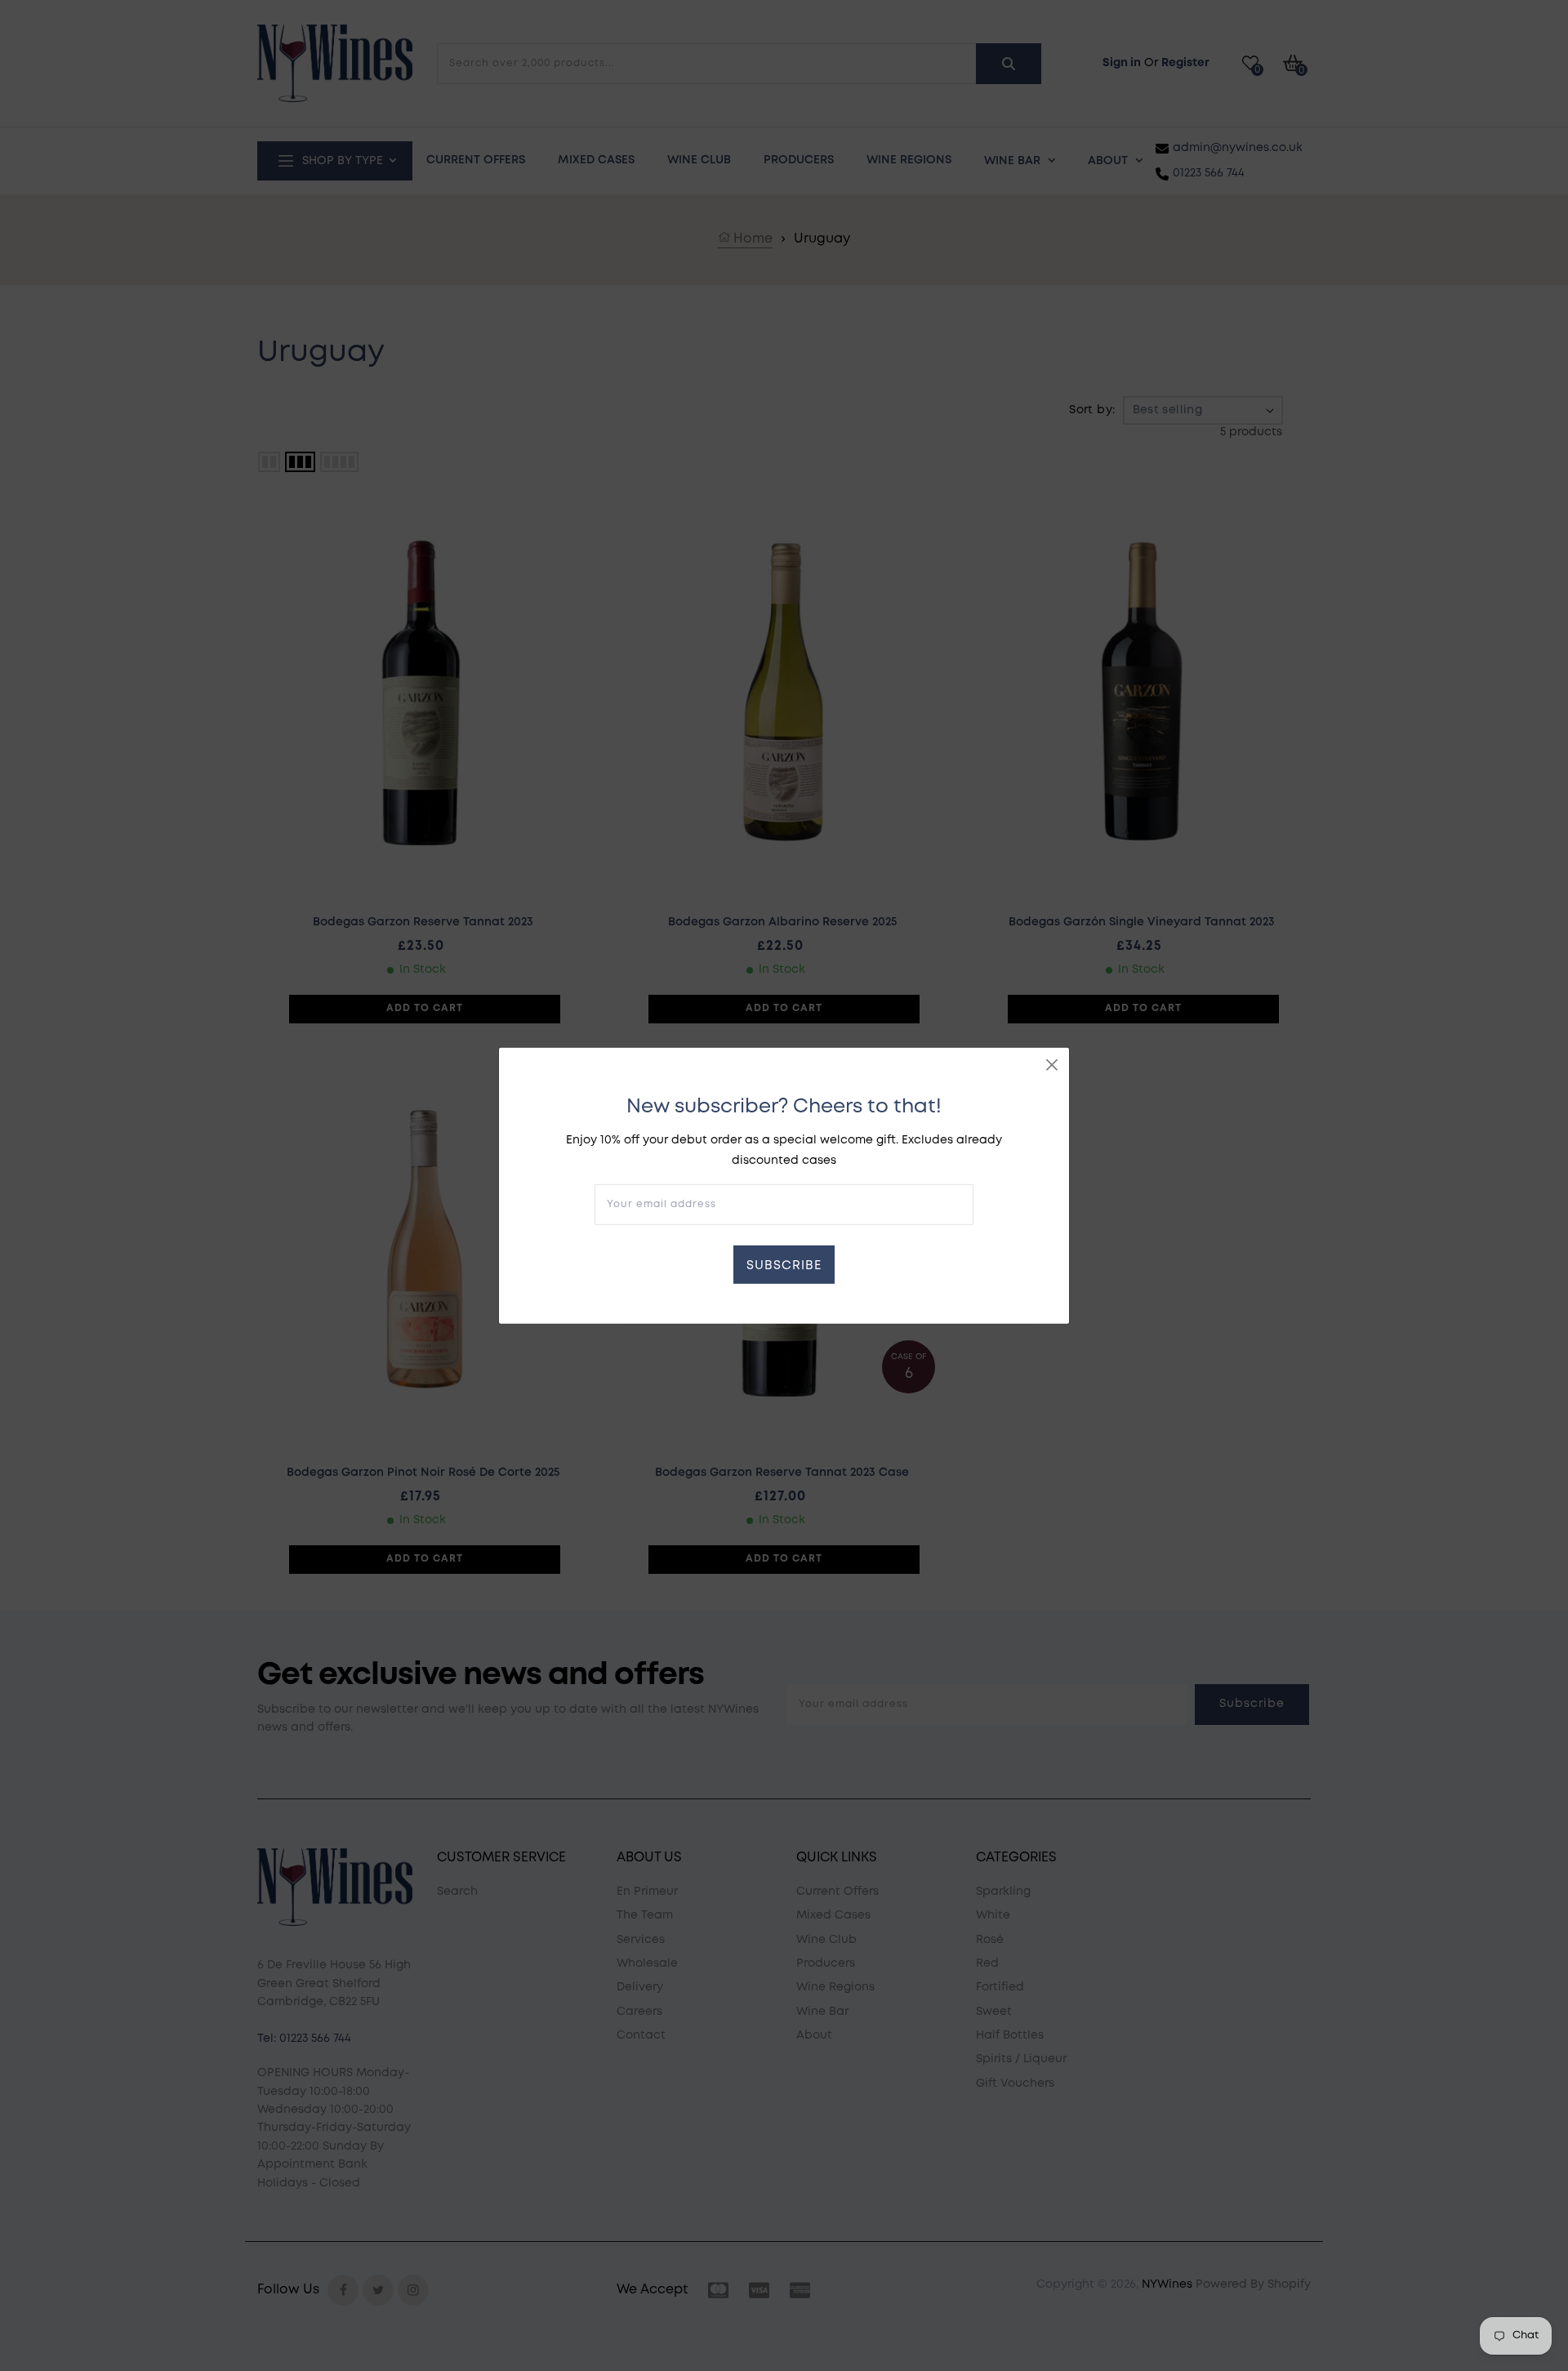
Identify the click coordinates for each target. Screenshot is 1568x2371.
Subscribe (784, 1266)
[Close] (1052, 1064)
